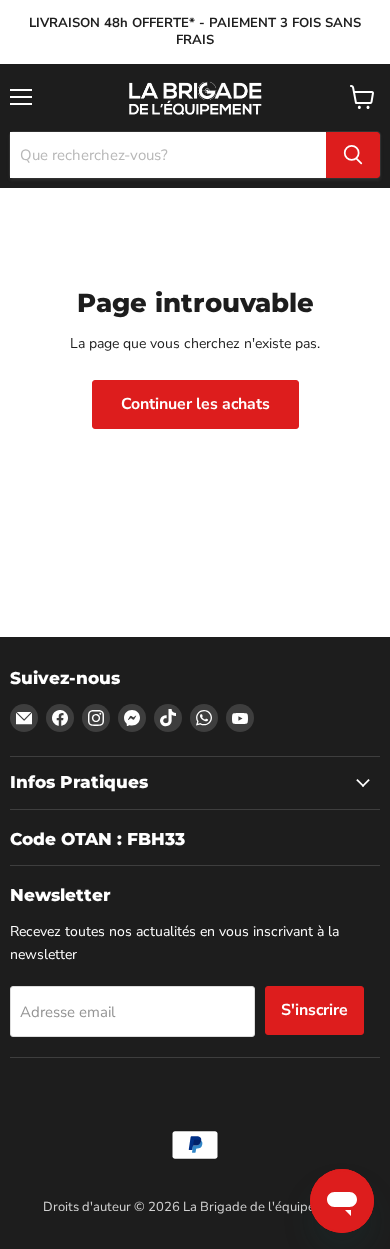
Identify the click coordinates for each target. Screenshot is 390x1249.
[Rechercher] (353, 155)
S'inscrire (314, 1010)
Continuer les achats (195, 404)
